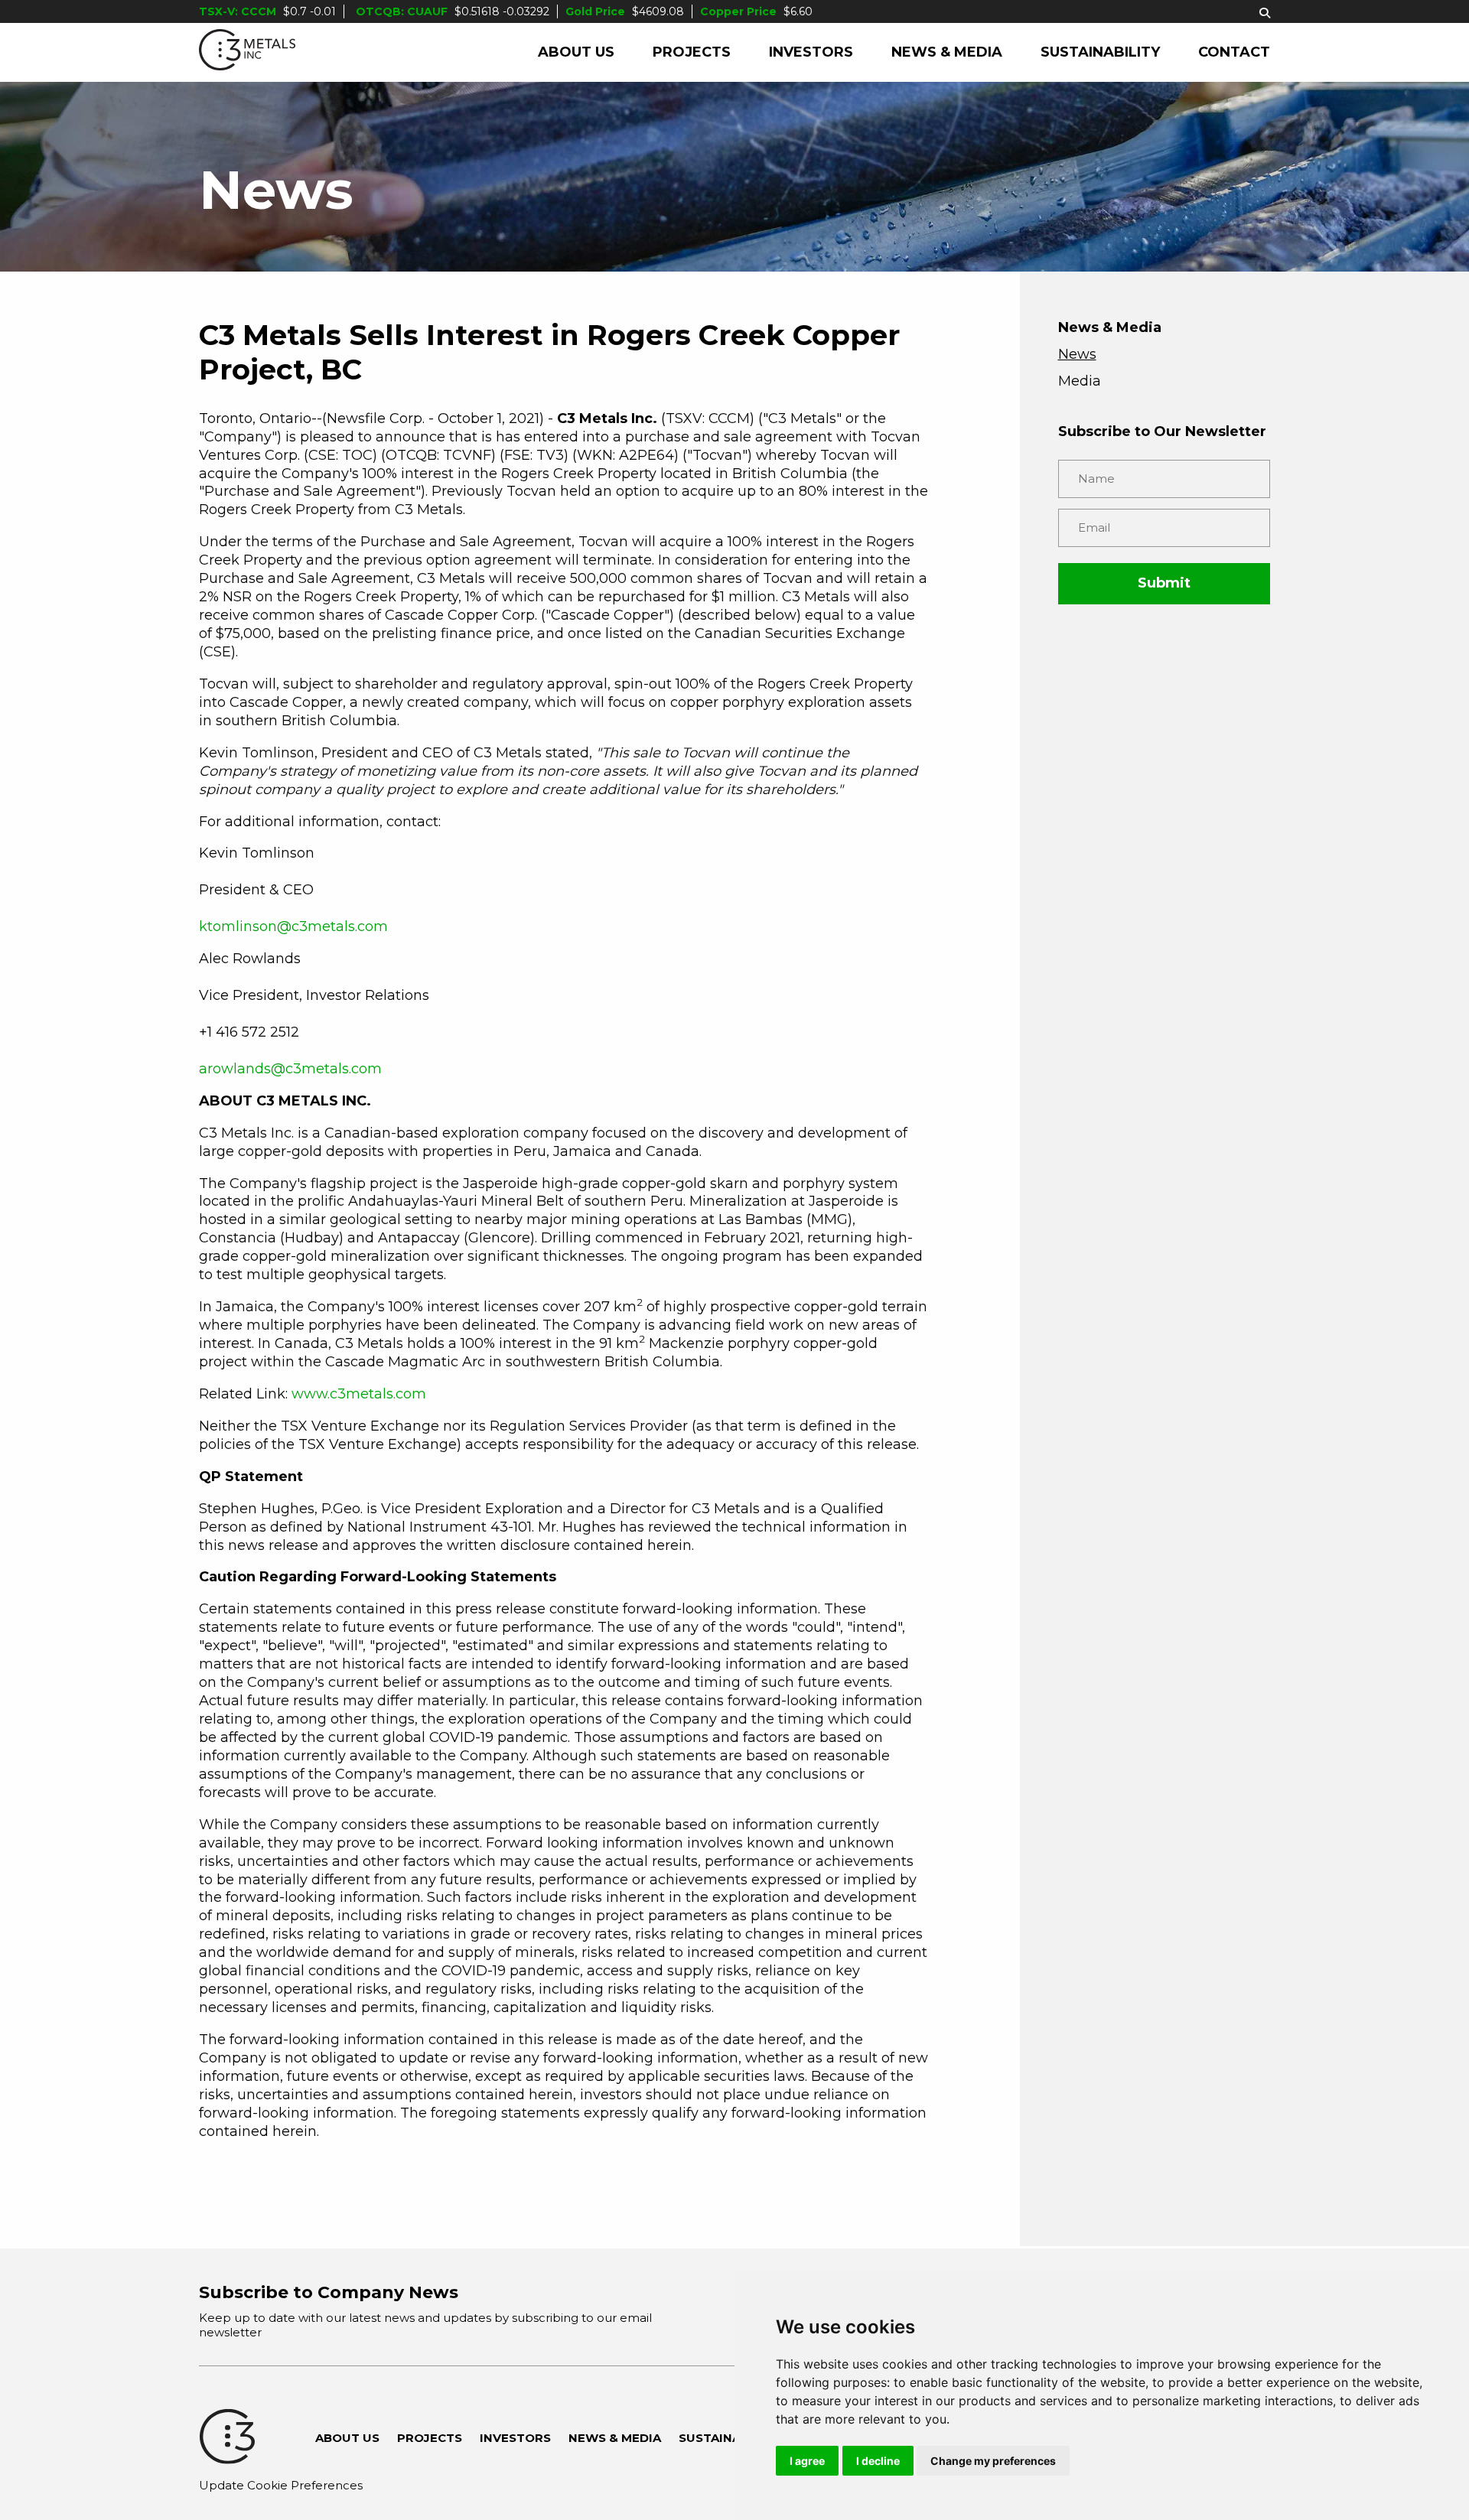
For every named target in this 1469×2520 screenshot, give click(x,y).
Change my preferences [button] (993, 2461)
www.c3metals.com (359, 1394)
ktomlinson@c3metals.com (293, 926)
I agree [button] (807, 2461)
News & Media (947, 52)
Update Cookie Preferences (281, 2485)
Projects (692, 52)
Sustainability (1100, 52)
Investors (811, 52)
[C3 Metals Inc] (247, 52)
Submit (1164, 583)
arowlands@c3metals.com (290, 1069)
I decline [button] (878, 2461)
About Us (576, 52)
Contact (1234, 52)
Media (1080, 381)
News (1077, 354)
